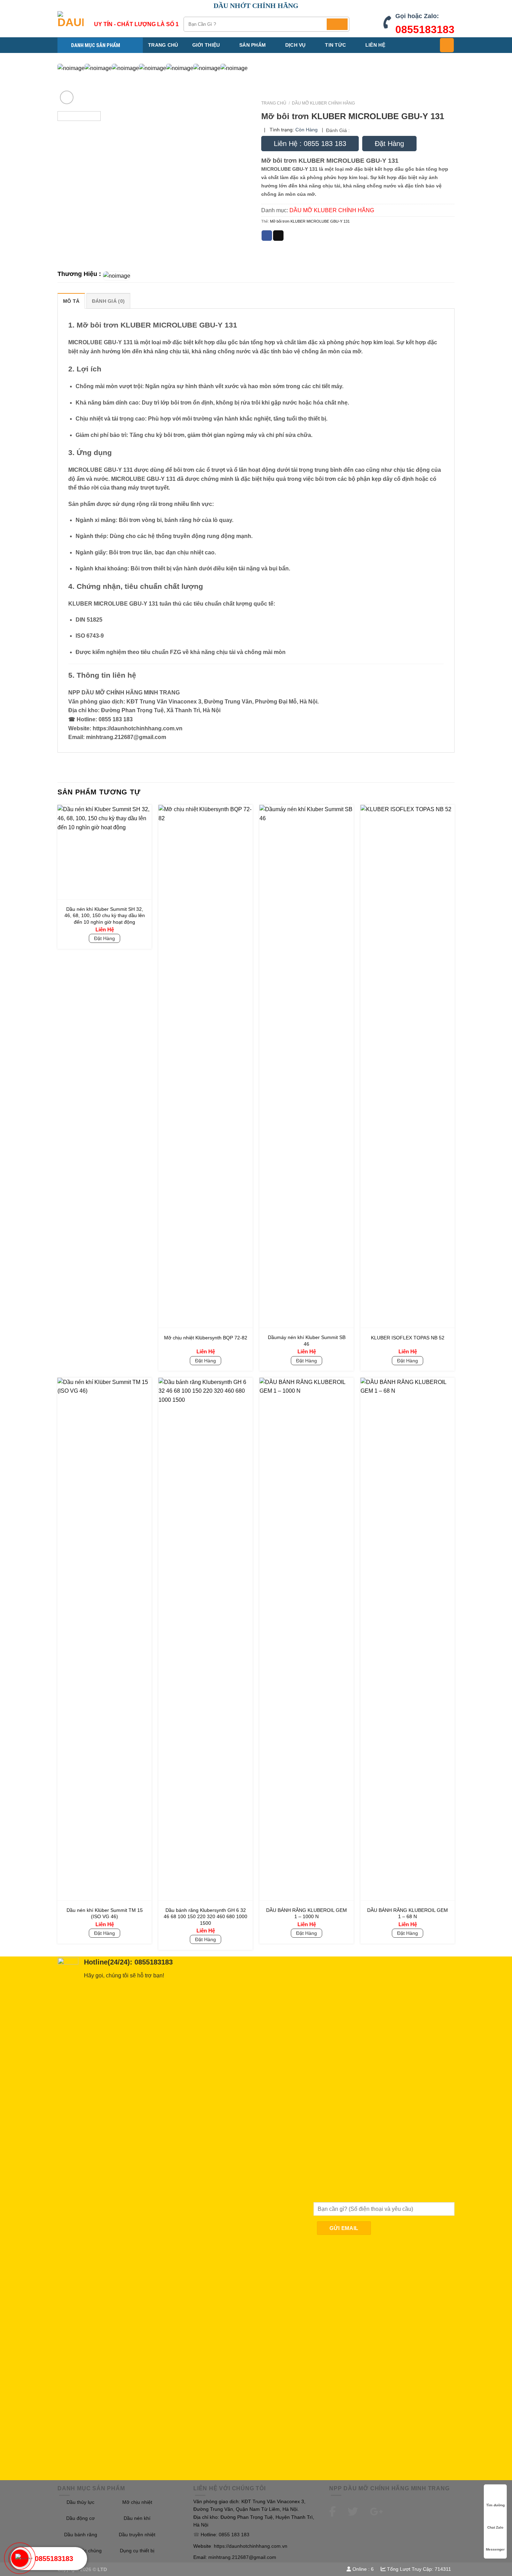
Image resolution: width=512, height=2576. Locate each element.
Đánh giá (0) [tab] (108, 301)
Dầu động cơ (80, 2518)
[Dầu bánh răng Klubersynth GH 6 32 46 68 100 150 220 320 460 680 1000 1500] (205, 1639)
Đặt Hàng (389, 144)
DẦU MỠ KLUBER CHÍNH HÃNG (323, 103)
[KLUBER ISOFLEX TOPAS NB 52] (408, 1066)
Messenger (495, 2549)
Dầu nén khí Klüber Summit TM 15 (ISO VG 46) (105, 1913)
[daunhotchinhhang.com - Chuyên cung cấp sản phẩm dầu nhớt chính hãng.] (71, 24)
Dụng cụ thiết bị (137, 2551)
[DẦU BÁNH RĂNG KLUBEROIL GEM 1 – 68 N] (408, 1639)
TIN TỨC (335, 45)
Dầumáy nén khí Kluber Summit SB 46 (307, 1341)
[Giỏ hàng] (447, 45)
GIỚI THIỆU (206, 45)
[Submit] (337, 24)
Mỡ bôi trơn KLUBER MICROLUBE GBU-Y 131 (310, 221)
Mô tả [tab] (71, 301)
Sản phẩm (253, 45)
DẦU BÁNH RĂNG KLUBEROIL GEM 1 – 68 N (408, 1913)
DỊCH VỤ (296, 45)
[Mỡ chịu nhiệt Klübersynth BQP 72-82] (205, 1066)
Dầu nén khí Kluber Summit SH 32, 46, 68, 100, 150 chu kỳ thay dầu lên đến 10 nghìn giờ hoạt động (105, 916)
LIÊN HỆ (375, 45)
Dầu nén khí (137, 2518)
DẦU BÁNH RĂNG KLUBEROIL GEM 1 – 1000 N (307, 1913)
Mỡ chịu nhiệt (137, 2502)
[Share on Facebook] (267, 236)
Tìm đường (495, 2505)
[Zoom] (67, 97)
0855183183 (425, 29)
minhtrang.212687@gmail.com (242, 2557)
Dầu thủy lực (80, 2502)
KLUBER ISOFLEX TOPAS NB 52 (408, 1338)
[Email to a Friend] (278, 236)
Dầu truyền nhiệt (137, 2535)
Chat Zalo (495, 2527)
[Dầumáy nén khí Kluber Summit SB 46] (307, 1066)
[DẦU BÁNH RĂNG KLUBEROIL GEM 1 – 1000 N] (307, 1639)
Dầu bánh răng (81, 2535)
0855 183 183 (234, 2535)
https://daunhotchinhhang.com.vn (251, 2546)
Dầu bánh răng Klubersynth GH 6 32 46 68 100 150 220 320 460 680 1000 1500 (205, 1917)
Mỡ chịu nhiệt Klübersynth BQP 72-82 (206, 1338)
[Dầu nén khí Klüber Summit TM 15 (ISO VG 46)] (104, 1639)
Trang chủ (163, 45)
